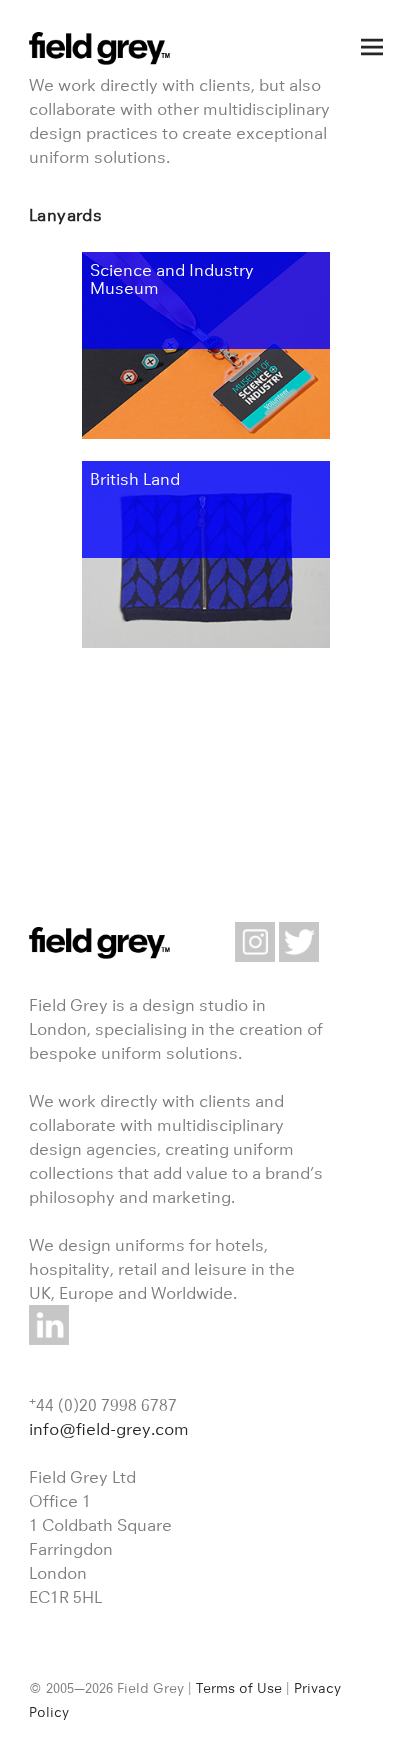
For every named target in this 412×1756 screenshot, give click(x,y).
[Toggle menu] (372, 47)
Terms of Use (239, 1688)
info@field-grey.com (109, 1429)
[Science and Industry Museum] (206, 433)
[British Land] (206, 642)
